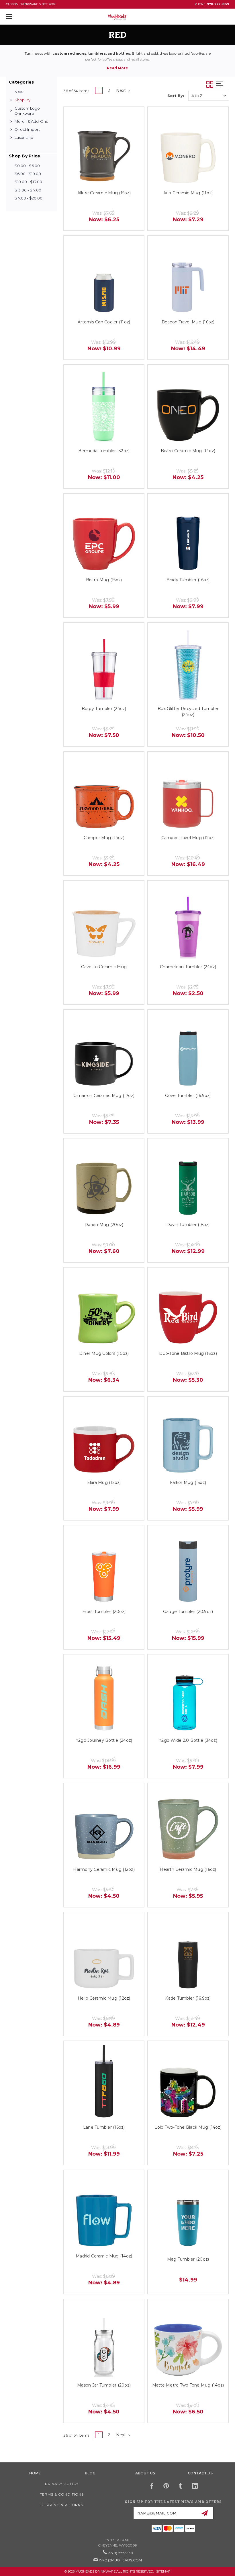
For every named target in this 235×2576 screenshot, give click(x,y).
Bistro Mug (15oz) (104, 580)
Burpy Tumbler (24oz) (104, 709)
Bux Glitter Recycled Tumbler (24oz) (188, 712)
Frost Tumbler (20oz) (104, 1612)
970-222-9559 (218, 4)
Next (122, 90)
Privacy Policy (62, 2484)
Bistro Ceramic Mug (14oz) (188, 451)
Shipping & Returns (62, 2505)
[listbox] (209, 96)
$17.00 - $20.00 (29, 198)
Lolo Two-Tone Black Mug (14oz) (188, 2127)
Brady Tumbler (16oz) (188, 580)
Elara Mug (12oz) (104, 1482)
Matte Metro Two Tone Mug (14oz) (188, 2385)
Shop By (22, 100)
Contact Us (200, 2473)
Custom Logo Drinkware (27, 111)
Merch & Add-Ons (31, 121)
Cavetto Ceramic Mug (104, 967)
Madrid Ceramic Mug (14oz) (104, 2256)
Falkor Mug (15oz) (188, 1482)
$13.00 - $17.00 (28, 190)
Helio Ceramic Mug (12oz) (104, 1998)
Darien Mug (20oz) (104, 1225)
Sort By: (176, 96)
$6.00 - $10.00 (28, 174)
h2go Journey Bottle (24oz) (104, 1740)
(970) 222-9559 (121, 2553)
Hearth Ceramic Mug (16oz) (188, 1869)
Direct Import (27, 129)
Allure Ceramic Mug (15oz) (104, 193)
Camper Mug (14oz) (104, 838)
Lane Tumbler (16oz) (104, 2127)
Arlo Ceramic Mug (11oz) (188, 193)
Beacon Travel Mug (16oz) (188, 322)
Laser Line (24, 137)
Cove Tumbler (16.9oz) (188, 1096)
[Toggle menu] (28, 16)
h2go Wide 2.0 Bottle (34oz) (188, 1740)
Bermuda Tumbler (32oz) (104, 451)
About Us (145, 2473)
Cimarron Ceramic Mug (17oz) (104, 1096)
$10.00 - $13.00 (28, 182)
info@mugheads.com (120, 2560)
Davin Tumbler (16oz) (188, 1225)
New (19, 92)
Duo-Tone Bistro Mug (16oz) (188, 1353)
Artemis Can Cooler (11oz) (104, 322)
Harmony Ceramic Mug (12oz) (104, 1869)
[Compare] (132, 118)
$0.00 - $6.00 (27, 166)
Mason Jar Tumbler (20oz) (104, 2385)
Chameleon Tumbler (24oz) (188, 967)
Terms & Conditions (62, 2494)
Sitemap (163, 2571)
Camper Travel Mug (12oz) (188, 838)
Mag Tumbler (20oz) (188, 2259)
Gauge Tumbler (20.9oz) (188, 1612)
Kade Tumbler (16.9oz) (188, 1998)
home (35, 2473)
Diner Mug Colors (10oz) (104, 1353)
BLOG (90, 2473)
